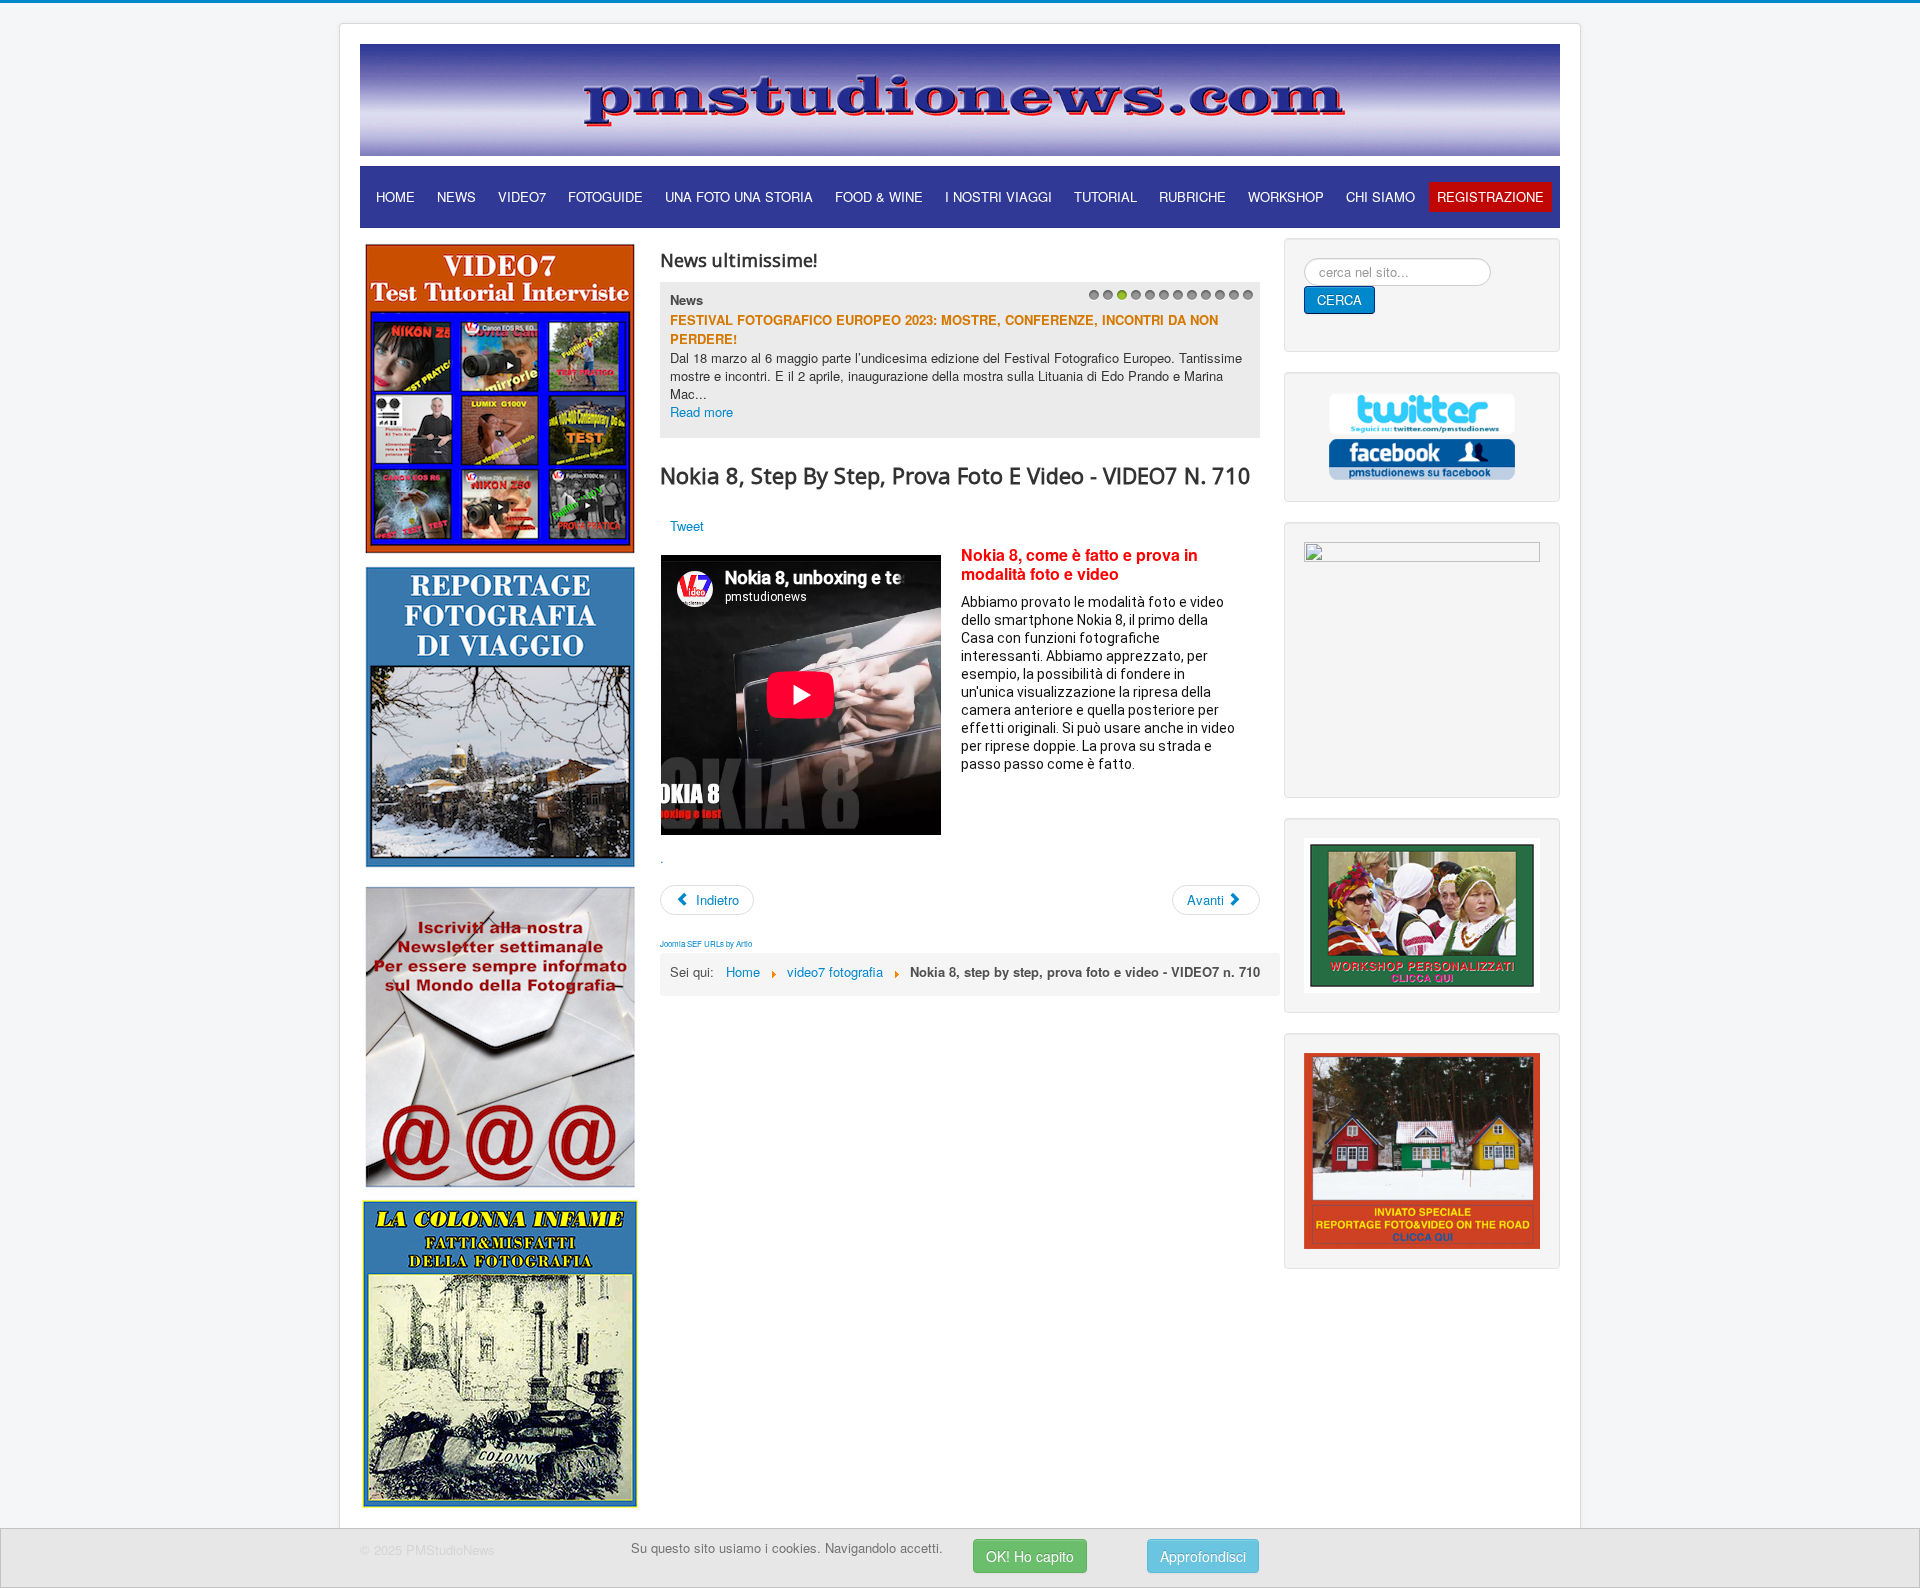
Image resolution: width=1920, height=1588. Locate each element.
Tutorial (1105, 196)
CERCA (1339, 299)
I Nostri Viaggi (998, 196)
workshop (1286, 196)
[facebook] (1422, 456)
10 (1217, 300)
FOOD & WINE (879, 196)
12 (1245, 300)
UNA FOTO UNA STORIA (739, 196)
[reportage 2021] (500, 715)
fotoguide (605, 196)
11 (1231, 300)
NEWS (456, 196)
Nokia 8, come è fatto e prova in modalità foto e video (1079, 564)
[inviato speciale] (1422, 1148)
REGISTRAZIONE (1490, 196)
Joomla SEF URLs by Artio (706, 943)
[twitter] (1422, 411)
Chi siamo (1380, 196)
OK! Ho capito (1030, 1556)
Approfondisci (1203, 1556)
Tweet (687, 525)
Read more (701, 411)
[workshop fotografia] (1422, 913)
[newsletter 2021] (500, 1035)
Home (395, 196)
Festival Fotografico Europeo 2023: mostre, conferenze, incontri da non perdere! (944, 329)
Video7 (522, 196)
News (686, 299)
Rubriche (1192, 196)
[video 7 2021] (500, 395)
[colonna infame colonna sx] (500, 1351)
